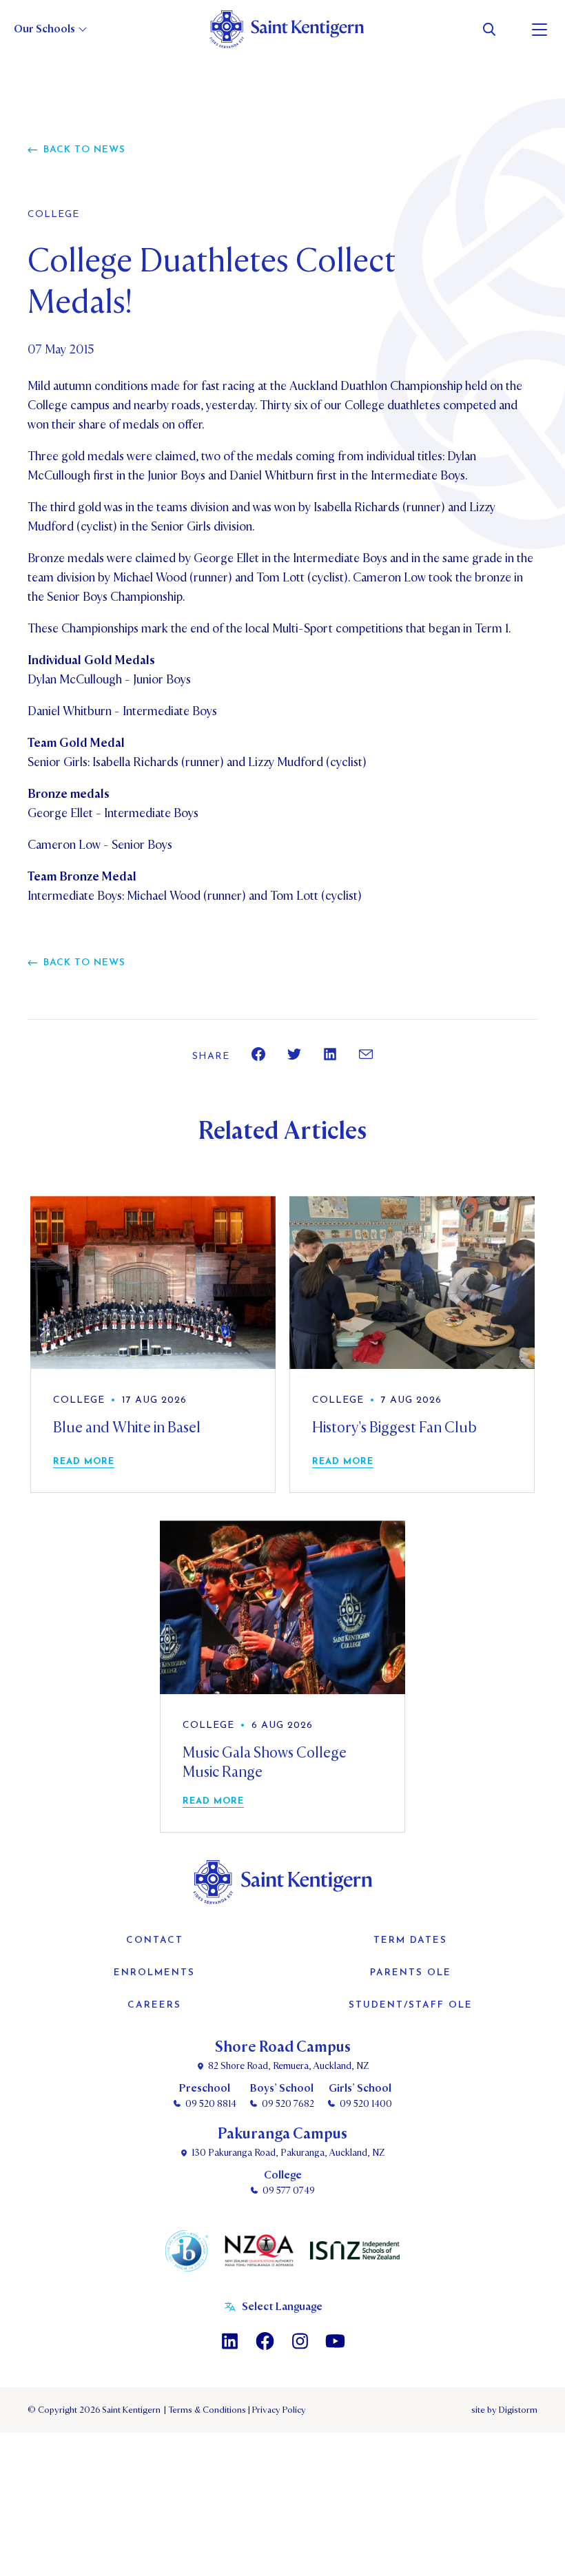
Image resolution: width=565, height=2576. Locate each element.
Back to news (84, 150)
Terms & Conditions (206, 2410)
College (53, 215)
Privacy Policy (277, 2410)
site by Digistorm (504, 2410)
